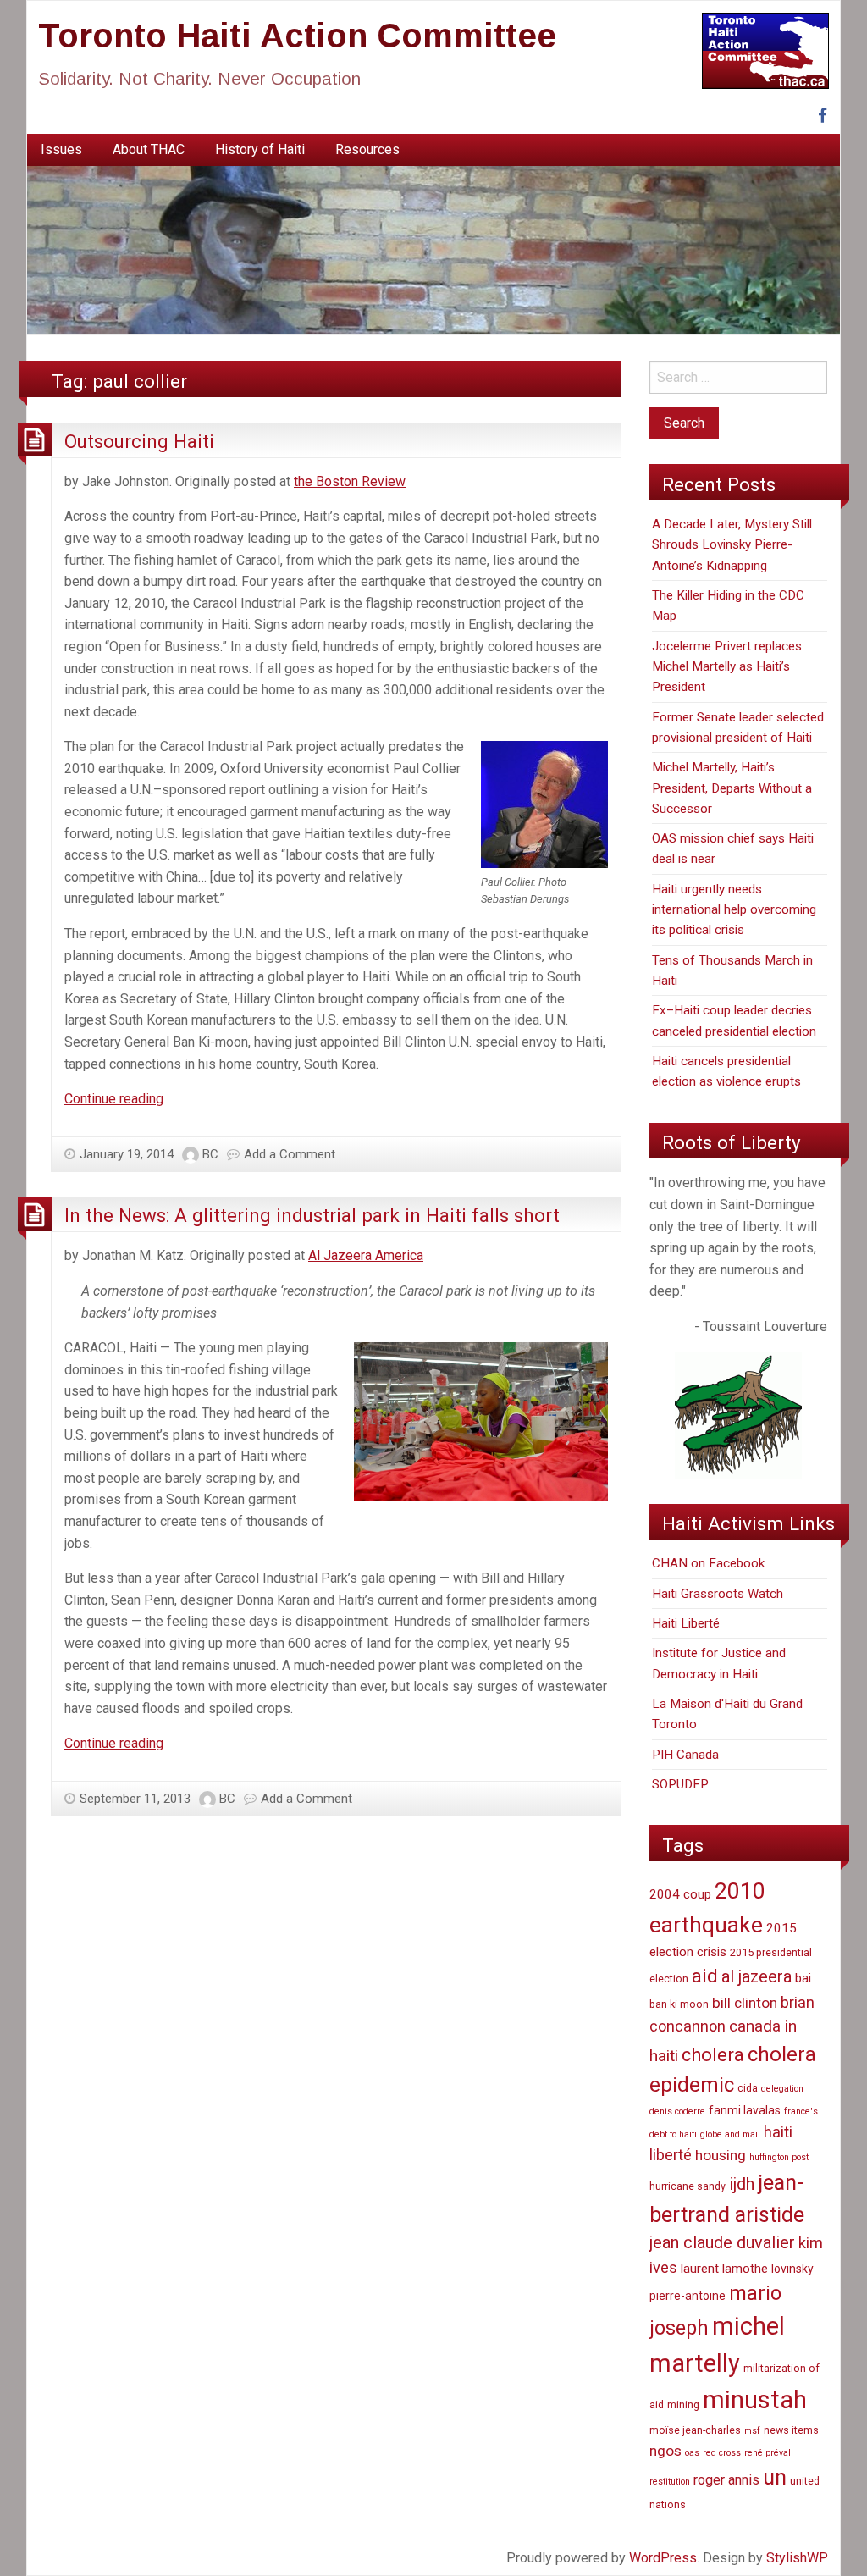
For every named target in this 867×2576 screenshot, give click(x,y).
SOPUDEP (680, 1784)
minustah (755, 2400)
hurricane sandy (688, 2186)
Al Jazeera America (366, 1255)
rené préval (768, 2453)
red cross (722, 2453)
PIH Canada (685, 1755)
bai (803, 1978)
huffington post (779, 2157)
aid (705, 1976)
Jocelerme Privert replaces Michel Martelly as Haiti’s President (727, 667)
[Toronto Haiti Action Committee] (433, 249)
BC (210, 1154)
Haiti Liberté (686, 1623)
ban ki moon (679, 2004)
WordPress (663, 2558)
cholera (713, 2055)
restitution (670, 2482)
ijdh (742, 2184)
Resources (367, 149)
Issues (61, 149)
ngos (665, 2451)
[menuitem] (61, 150)
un (775, 2477)
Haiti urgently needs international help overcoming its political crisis (734, 910)
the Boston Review (350, 481)
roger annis (726, 2480)
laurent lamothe (724, 2269)
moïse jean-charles (695, 2430)
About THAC (149, 149)
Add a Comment (290, 1154)
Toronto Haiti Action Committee (297, 36)
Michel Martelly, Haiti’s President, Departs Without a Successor (732, 788)
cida (748, 2088)
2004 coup (680, 1894)
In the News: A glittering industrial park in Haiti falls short (312, 1215)
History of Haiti (260, 149)
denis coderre (677, 2112)
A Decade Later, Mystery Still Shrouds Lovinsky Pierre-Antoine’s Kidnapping (732, 545)
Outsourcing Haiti (139, 441)
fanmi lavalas (745, 2110)
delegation (782, 2089)
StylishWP (797, 2558)
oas (692, 2453)
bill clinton (745, 2003)
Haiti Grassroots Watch (718, 1594)
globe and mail (730, 2134)
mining (683, 2405)
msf (752, 2431)
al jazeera (757, 1977)
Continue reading (114, 1099)
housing (721, 2155)
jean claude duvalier (722, 2243)
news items (791, 2430)
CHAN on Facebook (708, 1563)
